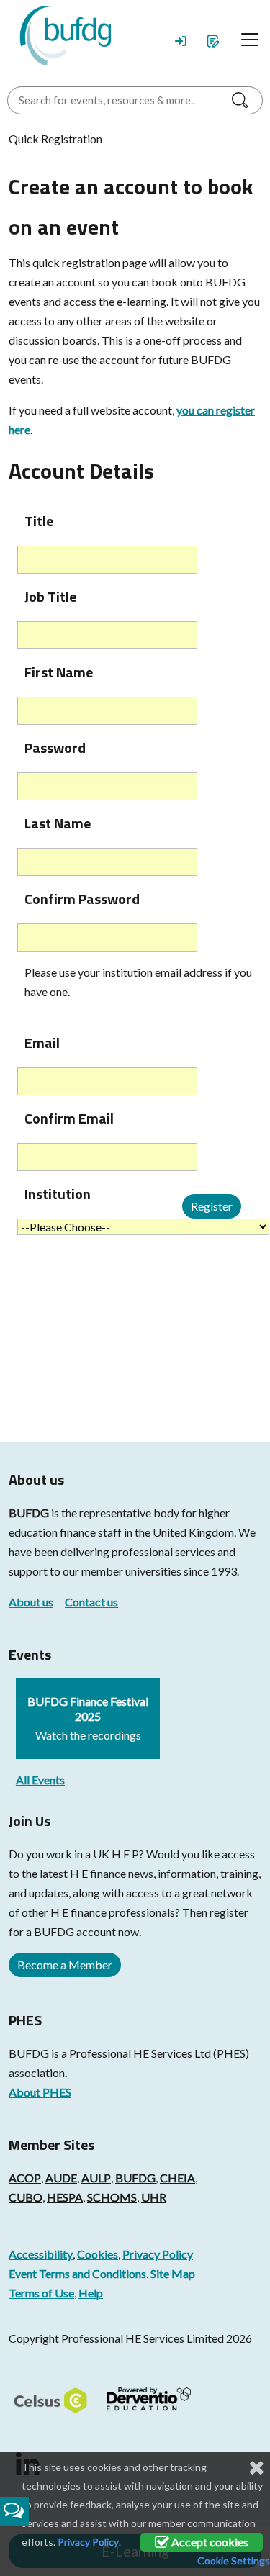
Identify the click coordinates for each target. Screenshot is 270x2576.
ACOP (25, 2178)
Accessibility (41, 2254)
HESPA (65, 2197)
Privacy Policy (158, 2254)
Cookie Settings (234, 2561)
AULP (96, 2178)
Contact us (91, 1602)
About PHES (40, 2092)
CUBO (26, 2197)
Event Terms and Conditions (77, 2273)
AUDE (61, 2178)
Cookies (98, 2254)
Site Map (173, 2273)
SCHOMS (112, 2197)
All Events (40, 1780)
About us (31, 1602)
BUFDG (29, 1513)
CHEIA (177, 2178)
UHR (154, 2197)
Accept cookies (209, 2542)
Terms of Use (41, 2293)
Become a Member (65, 1965)
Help (91, 2293)
